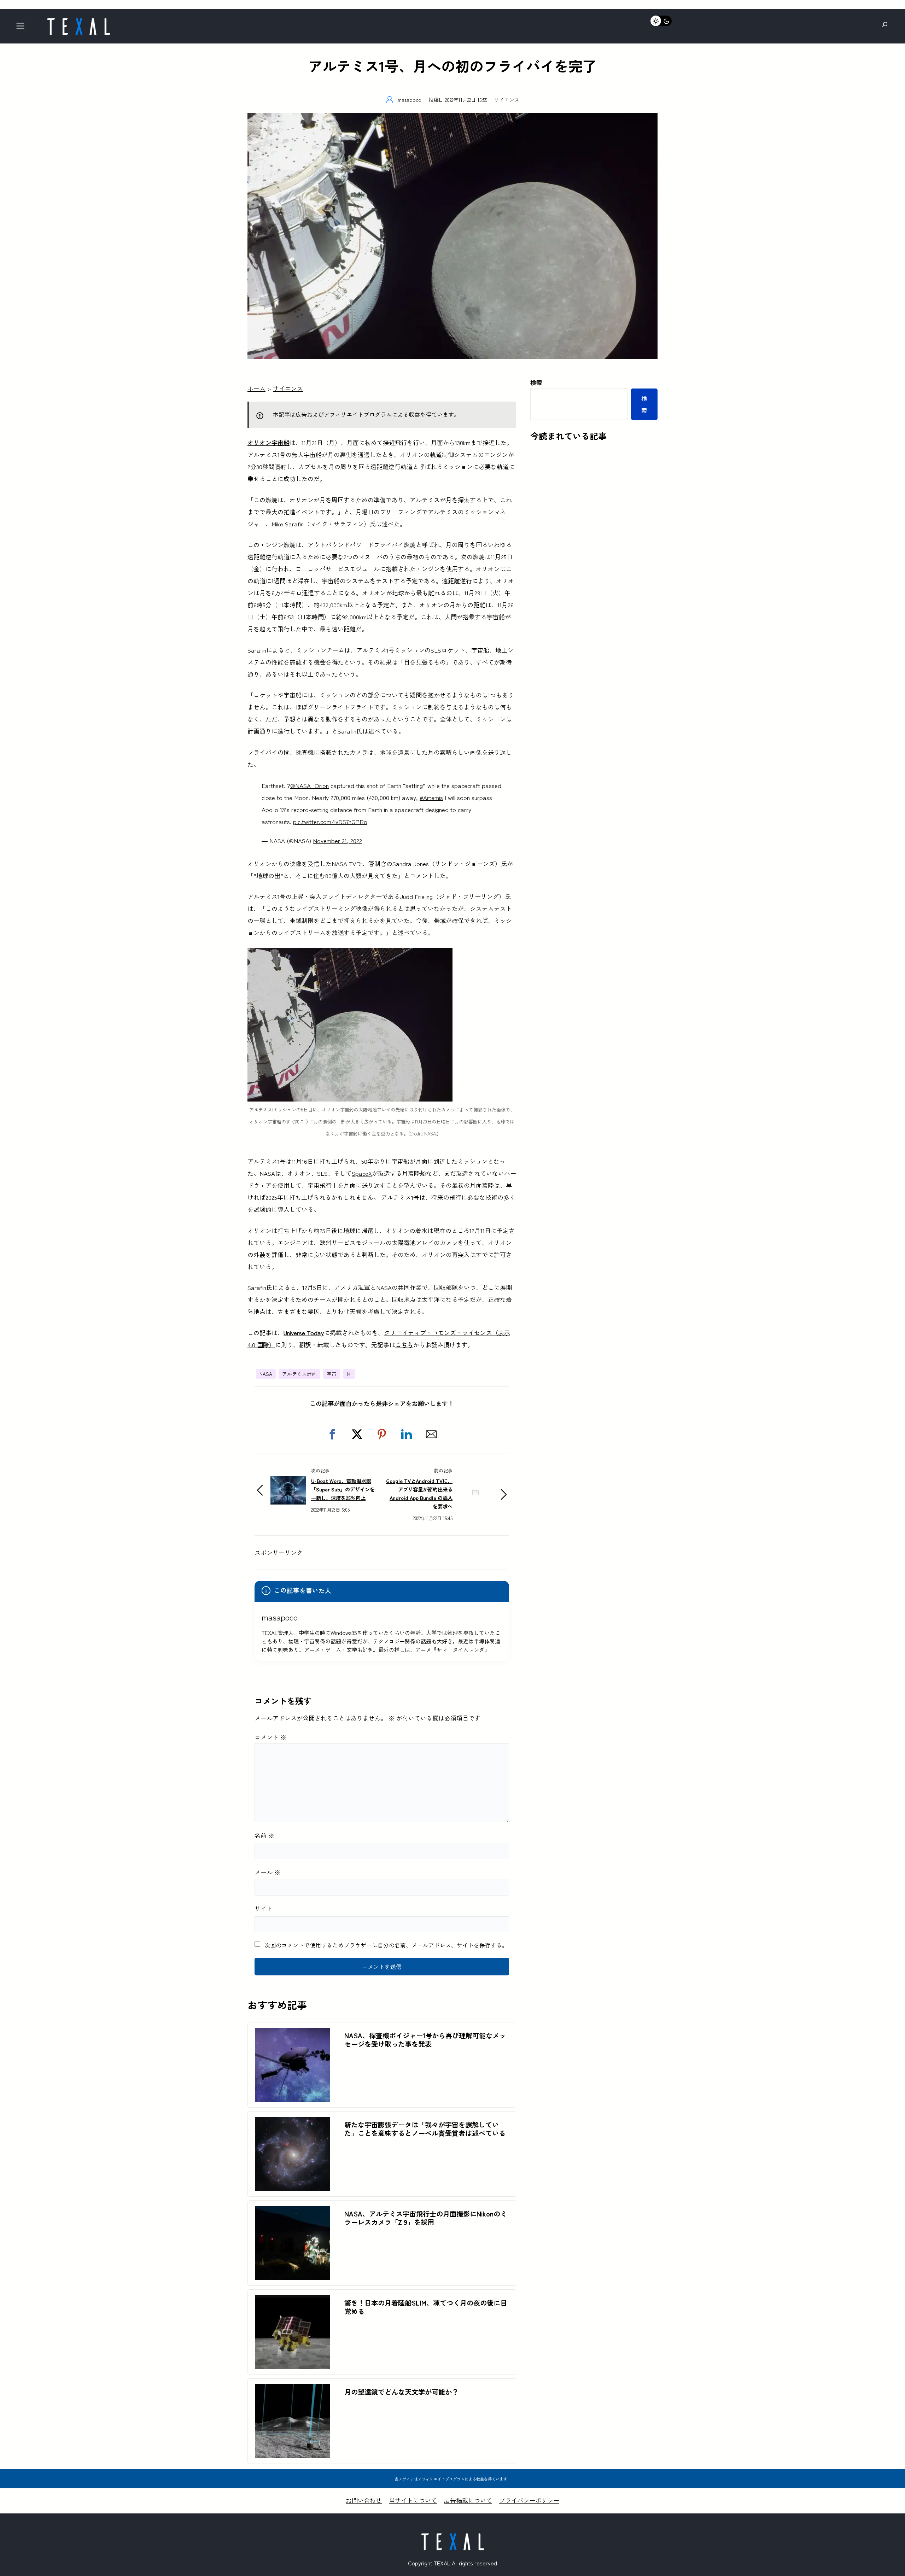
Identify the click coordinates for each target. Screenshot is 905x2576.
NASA (266, 1374)
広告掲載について (468, 2500)
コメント (270, 1737)
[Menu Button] (22, 28)
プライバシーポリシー (529, 2500)
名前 (264, 1835)
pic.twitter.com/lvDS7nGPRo (330, 821)
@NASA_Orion (310, 785)
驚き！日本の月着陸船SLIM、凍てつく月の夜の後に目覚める (426, 2307)
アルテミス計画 (299, 1374)
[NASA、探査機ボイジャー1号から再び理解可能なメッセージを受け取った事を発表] (293, 2034)
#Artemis (431, 797)
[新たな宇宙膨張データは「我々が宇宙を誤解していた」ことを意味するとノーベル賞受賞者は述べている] (293, 2123)
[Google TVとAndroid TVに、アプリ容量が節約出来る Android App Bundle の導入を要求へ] (475, 1504)
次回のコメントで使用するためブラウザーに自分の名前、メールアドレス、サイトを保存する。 (386, 1945)
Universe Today (304, 1333)
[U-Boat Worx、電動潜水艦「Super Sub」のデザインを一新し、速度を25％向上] (288, 1482)
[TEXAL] (78, 20)
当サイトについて (413, 2500)
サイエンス (507, 100)
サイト (264, 1908)
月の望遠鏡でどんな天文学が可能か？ (401, 2392)
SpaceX (362, 1173)
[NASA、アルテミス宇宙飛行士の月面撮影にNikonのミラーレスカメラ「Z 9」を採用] (293, 2212)
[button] (332, 1434)
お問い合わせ (364, 2500)
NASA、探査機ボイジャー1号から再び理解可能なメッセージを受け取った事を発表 (425, 2040)
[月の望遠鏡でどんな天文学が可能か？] (293, 2390)
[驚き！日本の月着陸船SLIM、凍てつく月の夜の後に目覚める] (293, 2301)
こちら (404, 1345)
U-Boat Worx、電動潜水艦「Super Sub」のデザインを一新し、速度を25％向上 (343, 1489)
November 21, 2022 (337, 840)
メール (267, 1872)
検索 (536, 382)
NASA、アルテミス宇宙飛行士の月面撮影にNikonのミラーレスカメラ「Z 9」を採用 (426, 2218)
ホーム (256, 388)
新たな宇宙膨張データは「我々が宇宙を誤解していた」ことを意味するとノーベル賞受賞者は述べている (425, 2129)
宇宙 (332, 1374)
